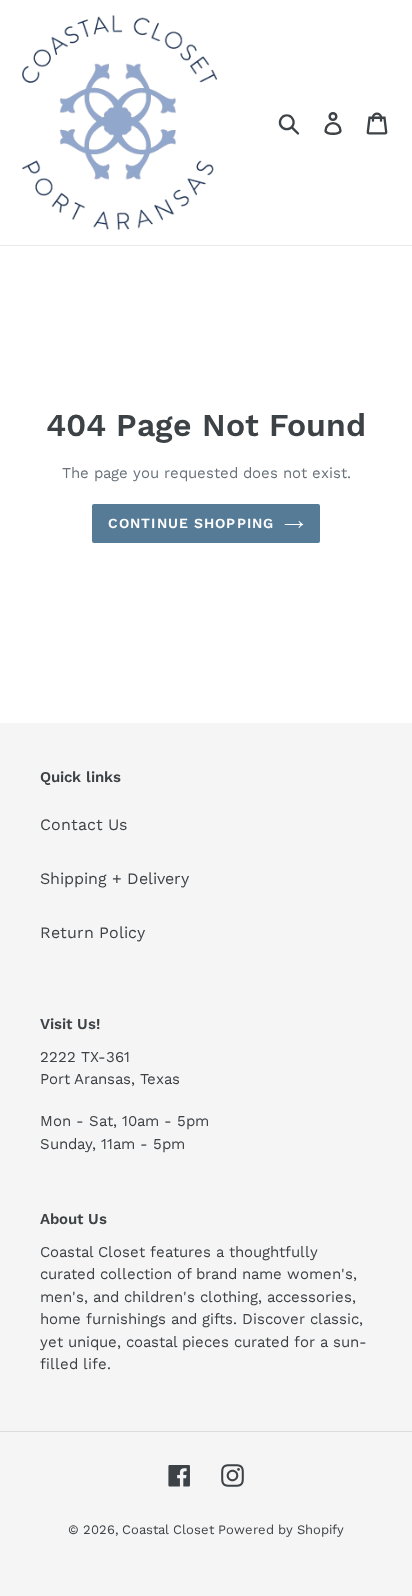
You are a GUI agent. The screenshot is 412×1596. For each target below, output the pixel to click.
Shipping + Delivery (114, 878)
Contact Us (83, 824)
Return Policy (92, 932)
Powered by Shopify (281, 1529)
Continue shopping (191, 523)
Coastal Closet (170, 1529)
